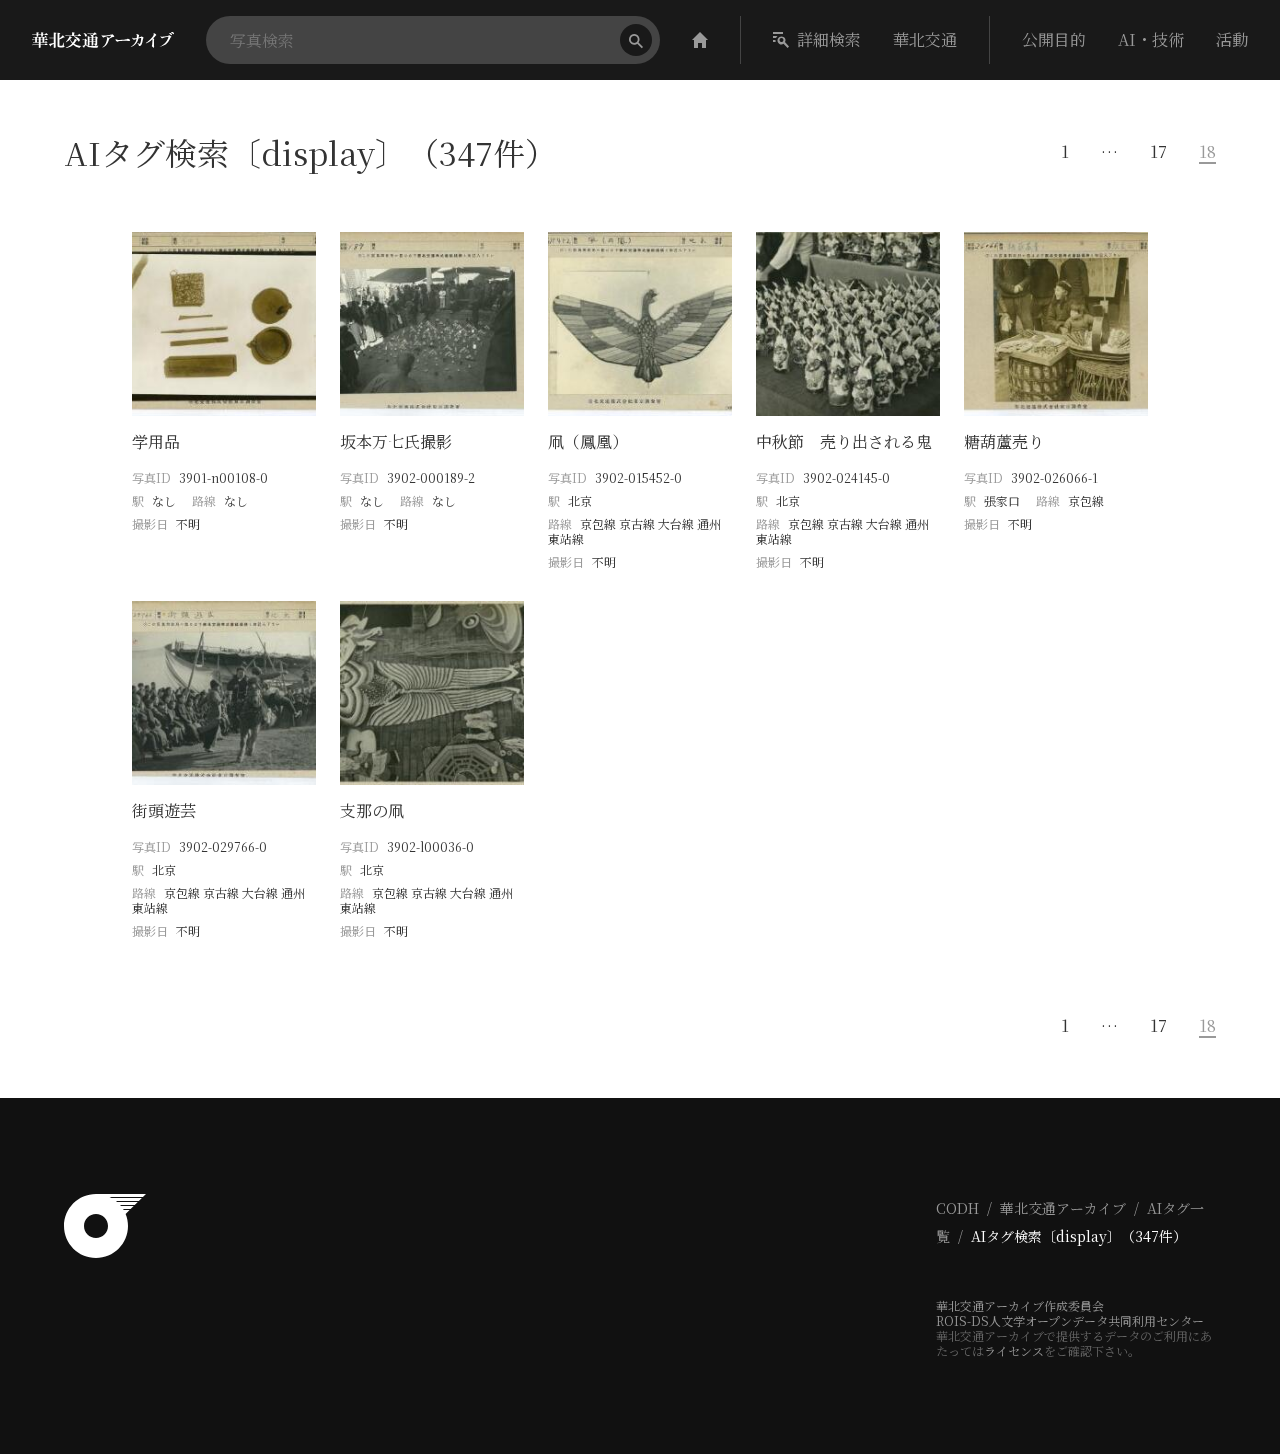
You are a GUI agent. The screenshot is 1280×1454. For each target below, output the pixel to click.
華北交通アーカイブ (1063, 1208)
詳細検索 (829, 39)
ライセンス (1014, 1350)
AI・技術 (1151, 39)
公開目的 (1054, 39)
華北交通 (925, 39)
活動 (1232, 39)
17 (1158, 152)
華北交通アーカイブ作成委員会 (1020, 1305)
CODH (957, 1208)
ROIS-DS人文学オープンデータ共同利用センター (1070, 1320)
